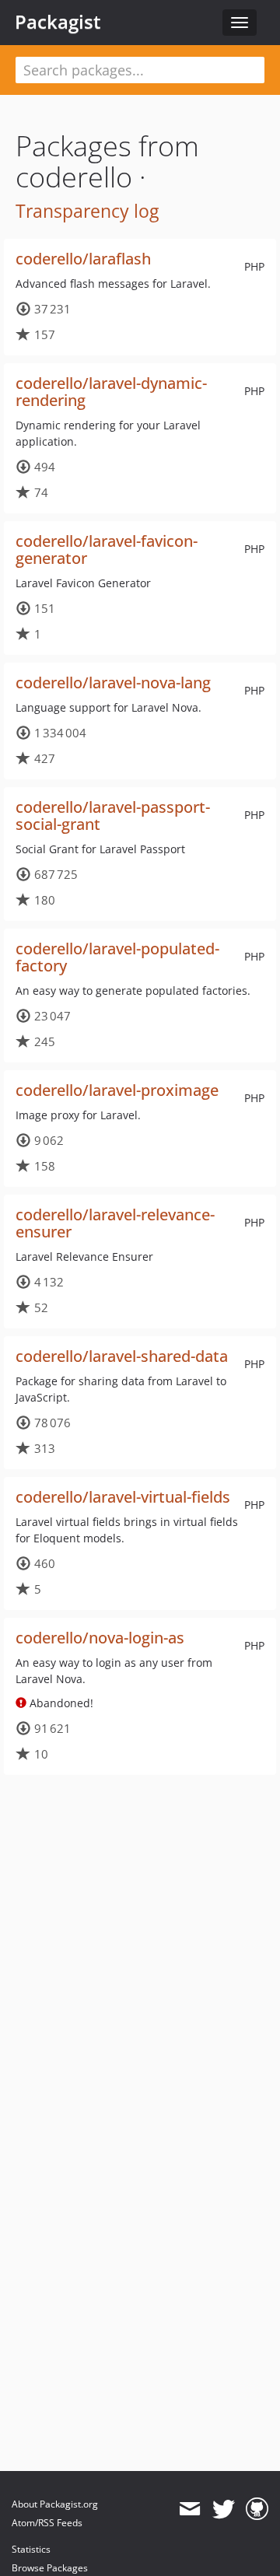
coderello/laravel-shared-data (122, 1356)
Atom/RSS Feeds (47, 2523)
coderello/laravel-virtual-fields (123, 1497)
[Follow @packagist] (224, 2509)
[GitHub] (257, 2509)
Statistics (31, 2549)
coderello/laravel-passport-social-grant (113, 815)
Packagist (58, 22)
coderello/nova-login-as (100, 1638)
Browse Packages (50, 2568)
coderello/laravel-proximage (117, 1090)
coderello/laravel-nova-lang (113, 682)
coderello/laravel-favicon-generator (107, 549)
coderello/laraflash (83, 259)
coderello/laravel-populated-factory (117, 957)
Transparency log (87, 211)
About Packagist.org (55, 2504)
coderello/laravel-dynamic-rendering (111, 392)
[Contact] (189, 2509)
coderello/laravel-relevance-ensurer (115, 1223)
